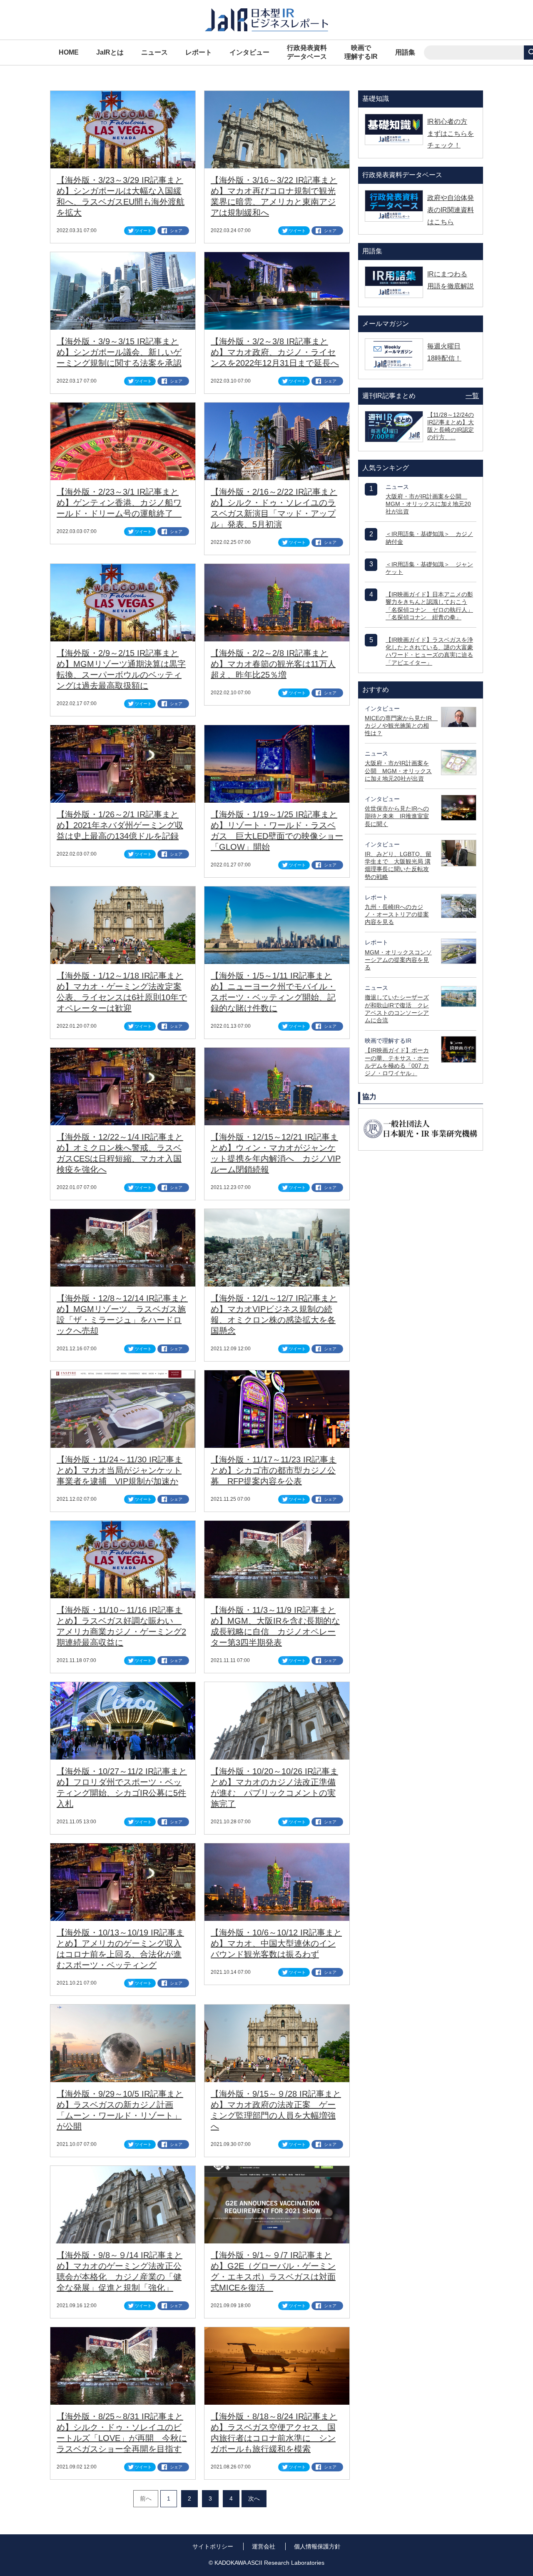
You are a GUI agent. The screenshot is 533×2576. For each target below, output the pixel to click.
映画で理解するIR (361, 52)
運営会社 (264, 2546)
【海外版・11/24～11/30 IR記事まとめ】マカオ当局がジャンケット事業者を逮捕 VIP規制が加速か (120, 1470)
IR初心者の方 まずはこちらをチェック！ (451, 134)
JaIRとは (110, 52)
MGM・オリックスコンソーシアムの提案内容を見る (398, 960)
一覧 (472, 396)
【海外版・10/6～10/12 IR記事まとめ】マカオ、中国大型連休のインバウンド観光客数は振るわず (276, 1943)
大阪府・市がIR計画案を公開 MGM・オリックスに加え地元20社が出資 (428, 504)
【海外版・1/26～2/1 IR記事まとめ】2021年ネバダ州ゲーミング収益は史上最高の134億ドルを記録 (120, 825)
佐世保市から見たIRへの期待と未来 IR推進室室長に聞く (397, 816)
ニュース (154, 52)
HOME (69, 52)
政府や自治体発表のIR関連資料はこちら (451, 210)
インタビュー (249, 52)
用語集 (405, 52)
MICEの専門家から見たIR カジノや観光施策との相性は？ (401, 726)
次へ (254, 2498)
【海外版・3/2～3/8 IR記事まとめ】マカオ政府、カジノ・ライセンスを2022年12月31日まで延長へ (275, 352)
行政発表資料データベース (307, 52)
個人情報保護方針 (317, 2546)
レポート (199, 52)
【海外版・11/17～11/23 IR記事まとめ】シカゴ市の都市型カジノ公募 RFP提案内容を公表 (274, 1470)
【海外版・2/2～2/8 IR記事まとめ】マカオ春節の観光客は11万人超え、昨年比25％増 (273, 664)
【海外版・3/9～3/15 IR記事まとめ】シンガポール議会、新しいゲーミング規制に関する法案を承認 (119, 352)
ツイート (143, 231)
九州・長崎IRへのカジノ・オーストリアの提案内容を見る (397, 914)
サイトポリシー (213, 2546)
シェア (176, 231)
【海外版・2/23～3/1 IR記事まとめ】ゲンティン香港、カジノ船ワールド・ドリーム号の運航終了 (119, 503)
